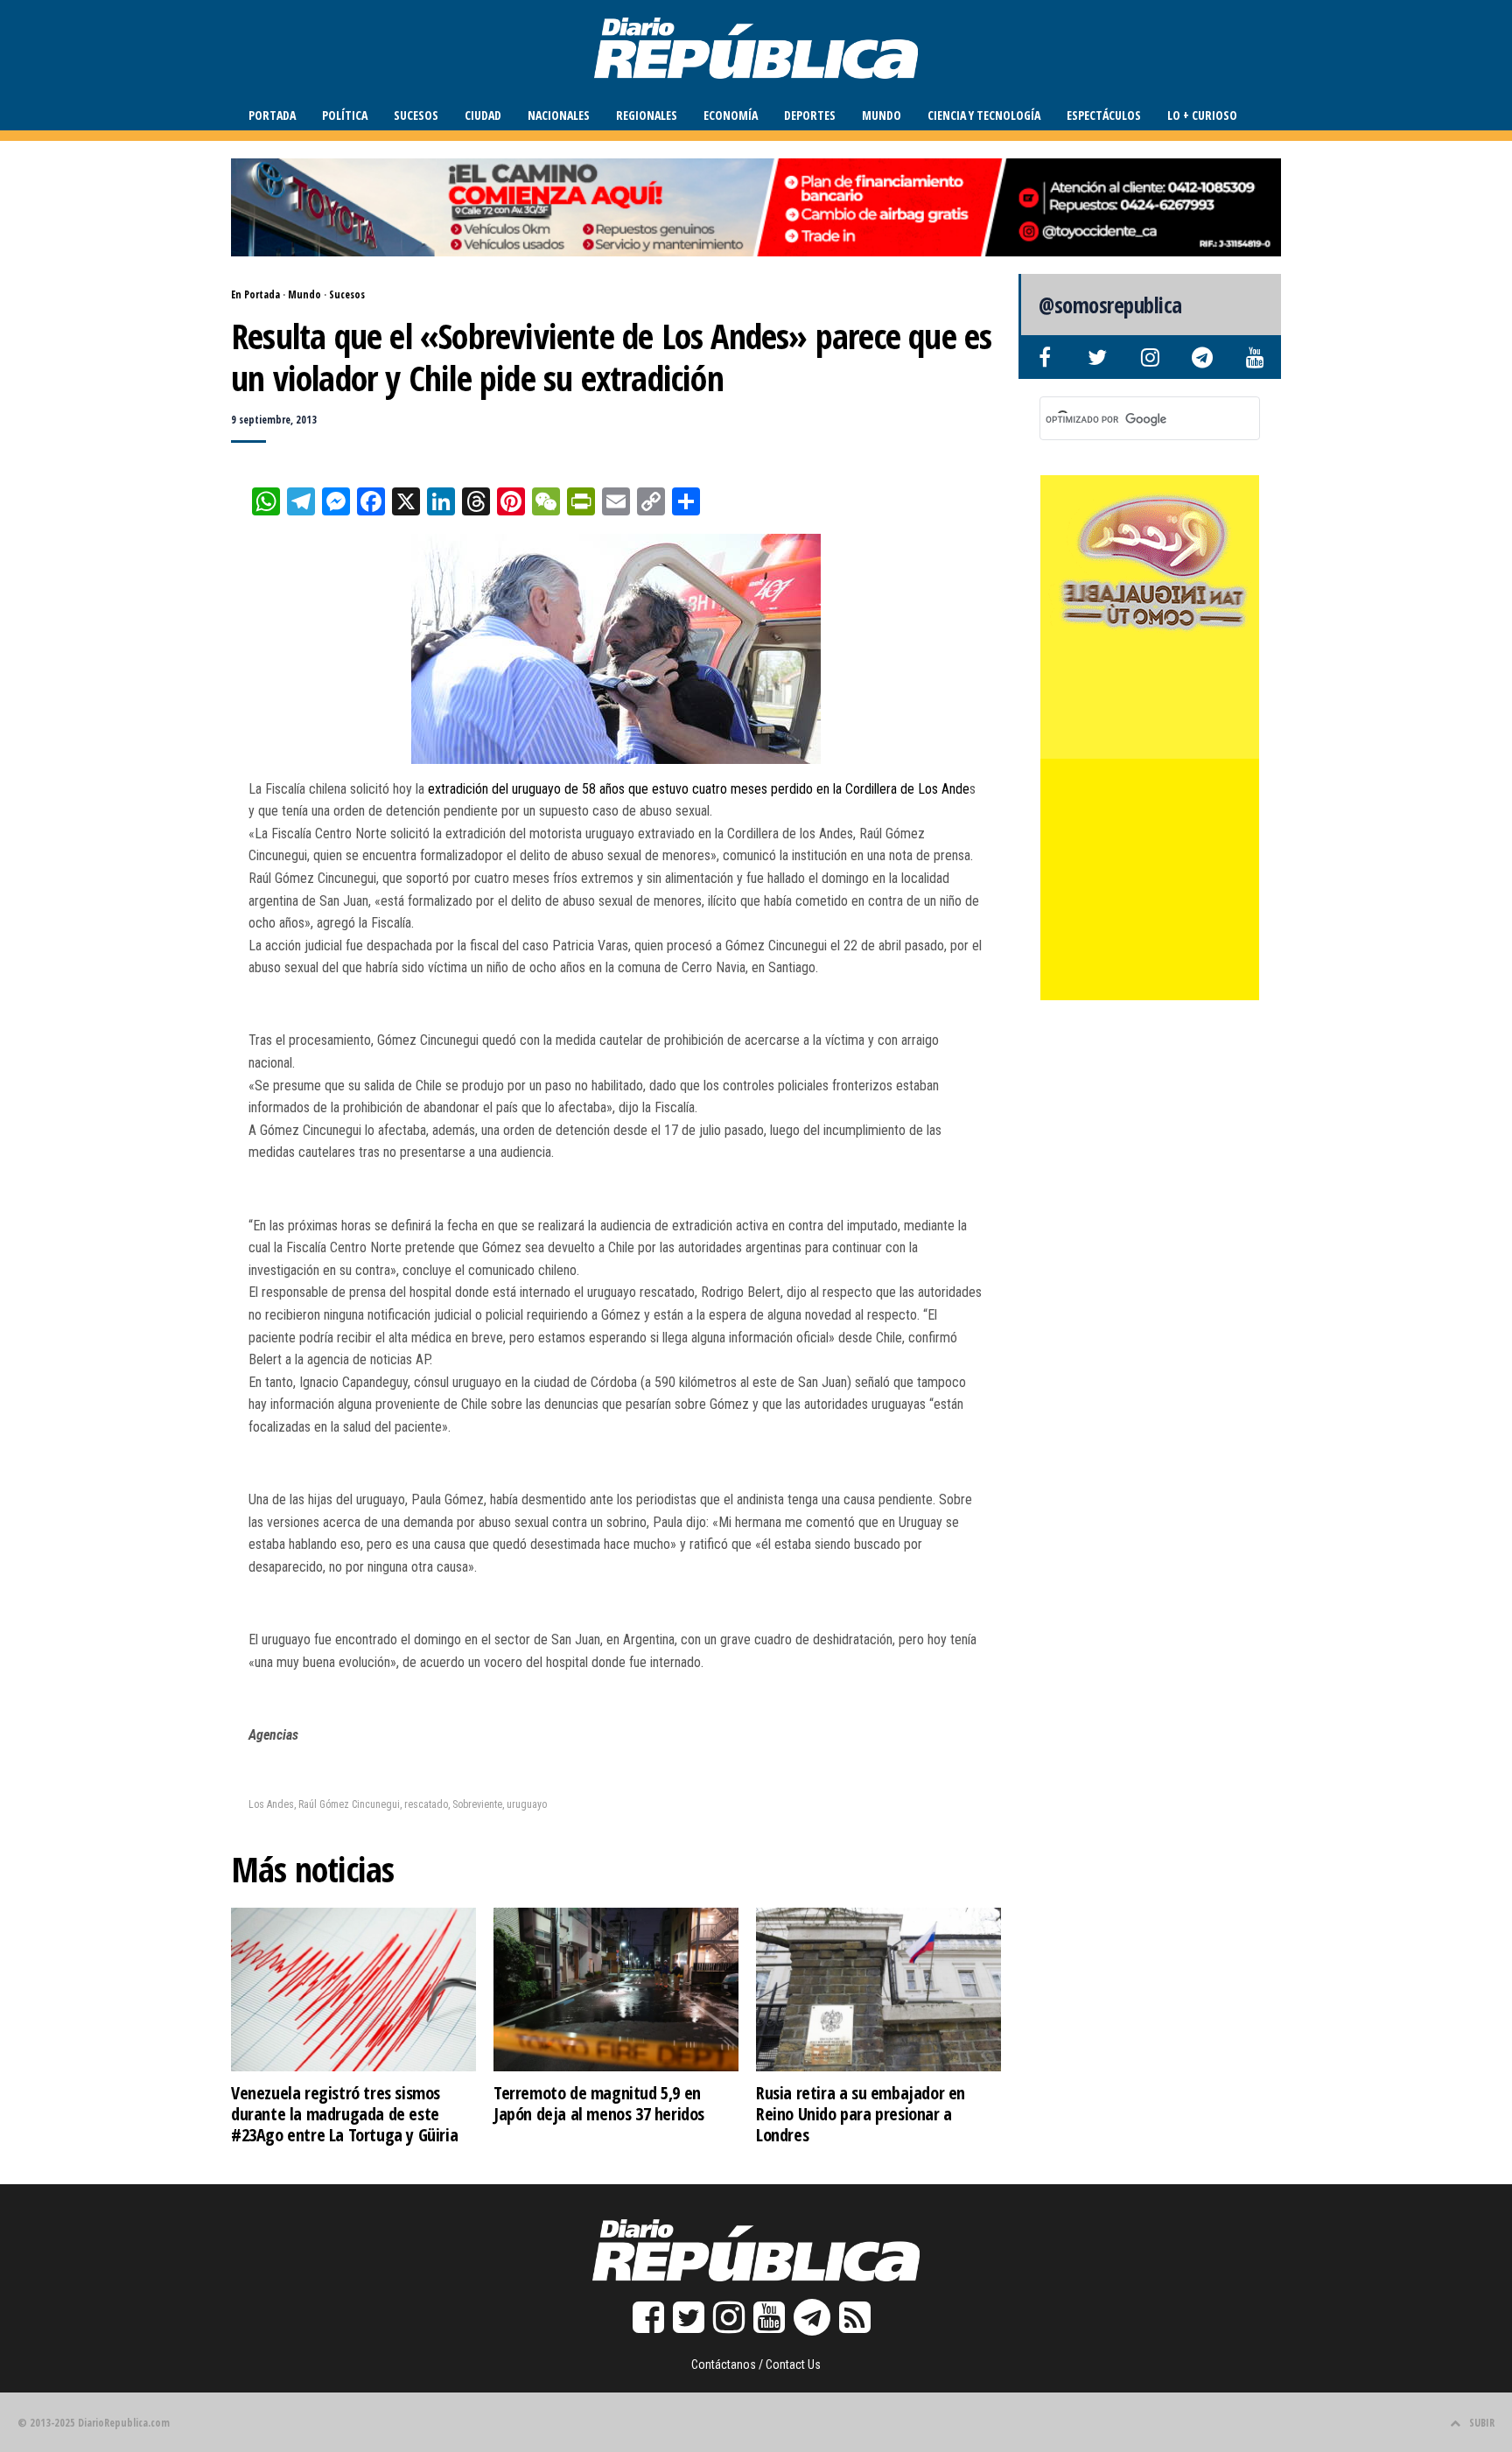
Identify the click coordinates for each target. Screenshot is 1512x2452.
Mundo (882, 115)
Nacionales (559, 115)
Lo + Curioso (1202, 115)
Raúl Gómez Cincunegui (349, 1804)
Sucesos (416, 115)
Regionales (647, 115)
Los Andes (271, 1804)
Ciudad (483, 115)
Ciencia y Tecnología (984, 115)
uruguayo (527, 1804)
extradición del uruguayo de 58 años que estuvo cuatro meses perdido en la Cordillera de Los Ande (697, 789)
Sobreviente (477, 1804)
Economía (731, 115)
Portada (272, 115)
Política (345, 115)
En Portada (255, 294)
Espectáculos (1104, 115)
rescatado (426, 1804)
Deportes (810, 115)
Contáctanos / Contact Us (756, 2364)
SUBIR (1482, 2423)
